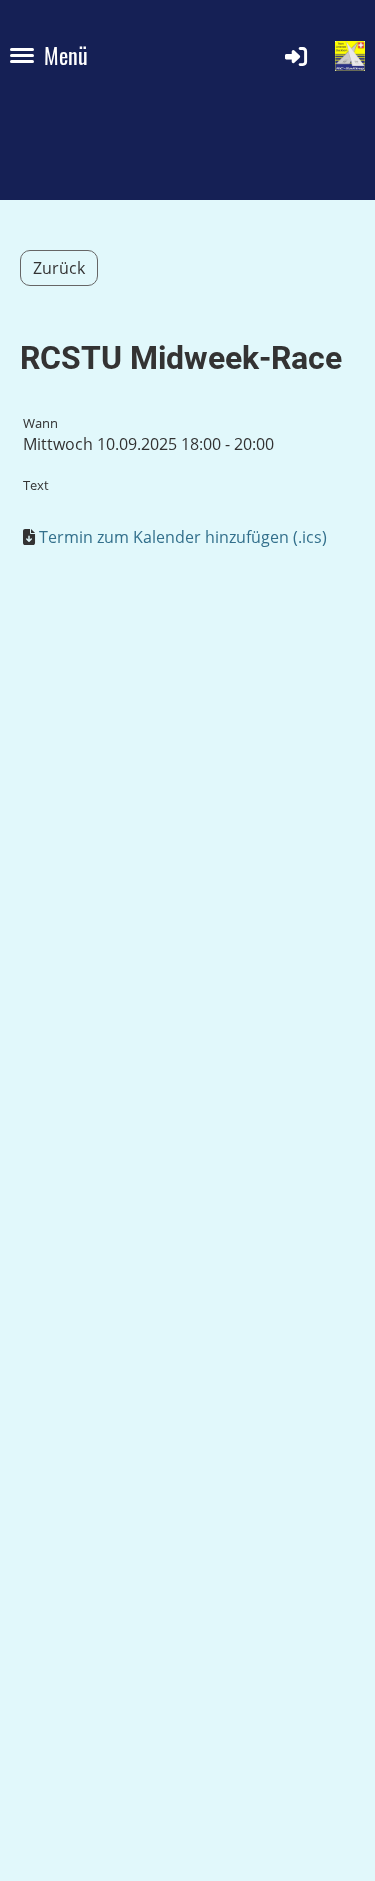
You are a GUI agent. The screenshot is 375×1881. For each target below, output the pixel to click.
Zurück (59, 268)
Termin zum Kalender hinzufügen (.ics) (183, 537)
